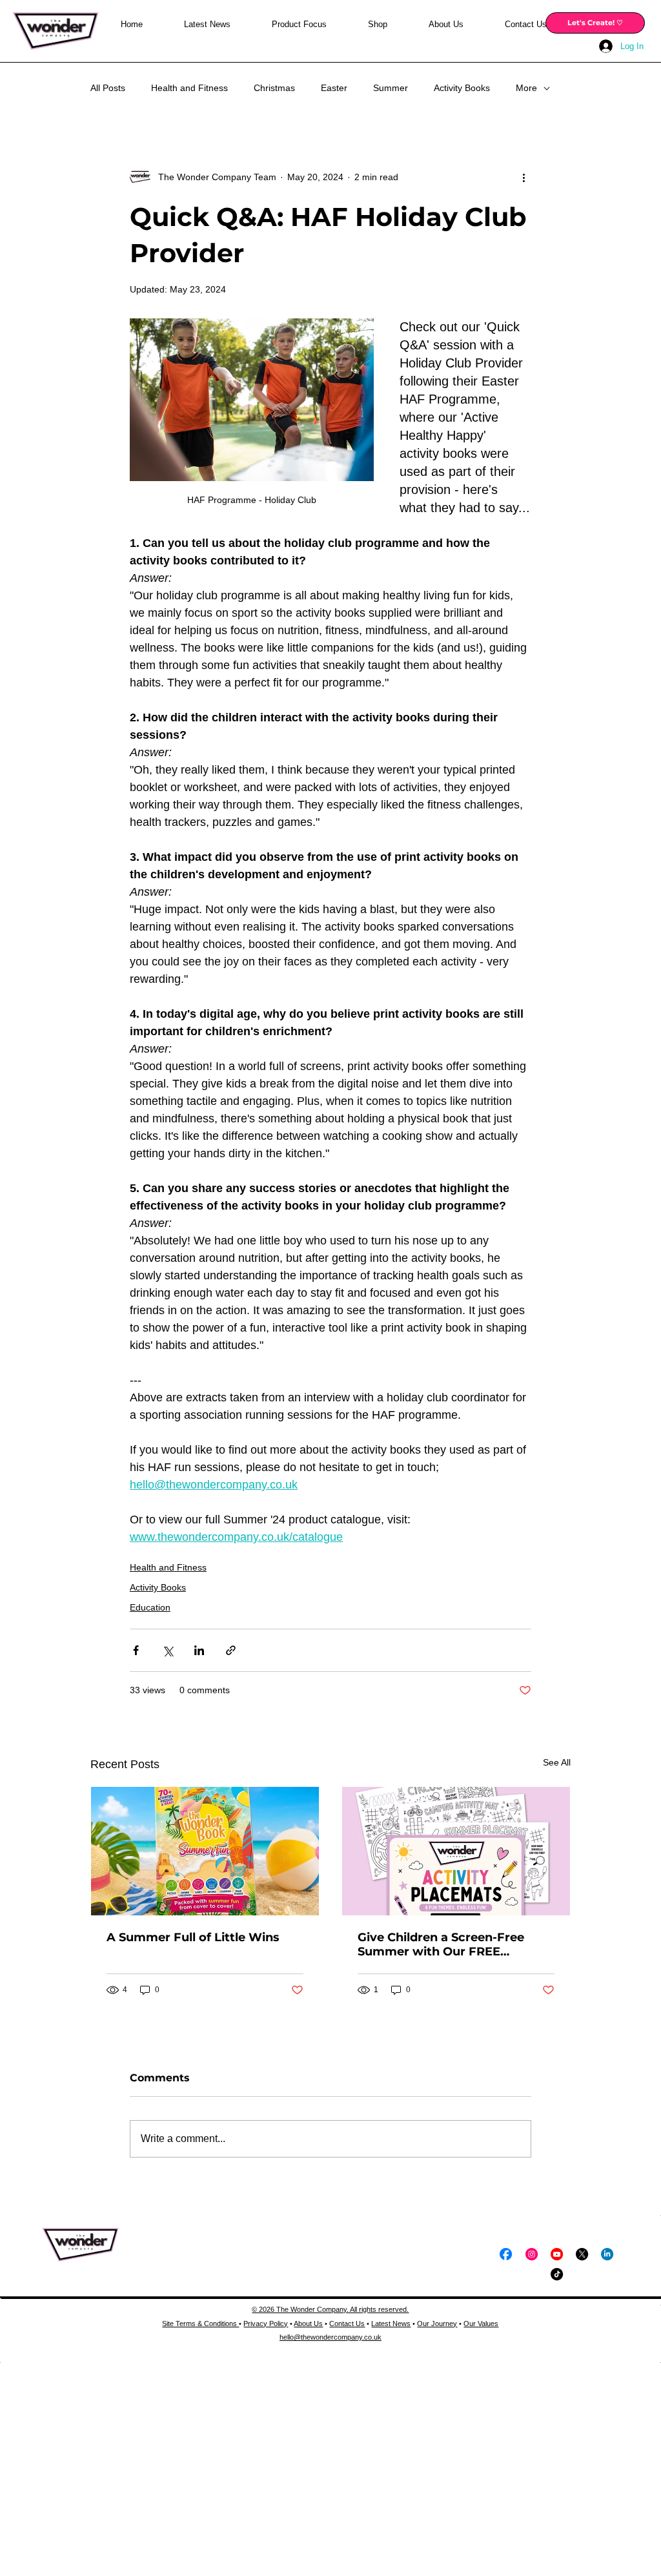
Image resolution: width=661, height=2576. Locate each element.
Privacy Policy (266, 2324)
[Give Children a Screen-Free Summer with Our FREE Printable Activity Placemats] (456, 1851)
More (526, 88)
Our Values (481, 2324)
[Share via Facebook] (136, 1650)
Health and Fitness (189, 88)
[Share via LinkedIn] (199, 1650)
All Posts (108, 88)
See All (557, 1762)
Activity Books (462, 88)
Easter (334, 88)
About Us (308, 2324)
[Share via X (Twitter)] (168, 1650)
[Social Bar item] (506, 2254)
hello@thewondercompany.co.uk (330, 2337)
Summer (391, 88)
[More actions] (524, 177)
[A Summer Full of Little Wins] (205, 1851)
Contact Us (347, 2324)
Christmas (274, 88)
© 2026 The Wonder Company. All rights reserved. (330, 2309)
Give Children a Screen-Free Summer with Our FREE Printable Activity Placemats (444, 1944)
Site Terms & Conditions (200, 2324)
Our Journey (437, 2324)
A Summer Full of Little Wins (193, 1937)
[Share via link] (231, 1650)
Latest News (391, 2324)
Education (150, 1607)
